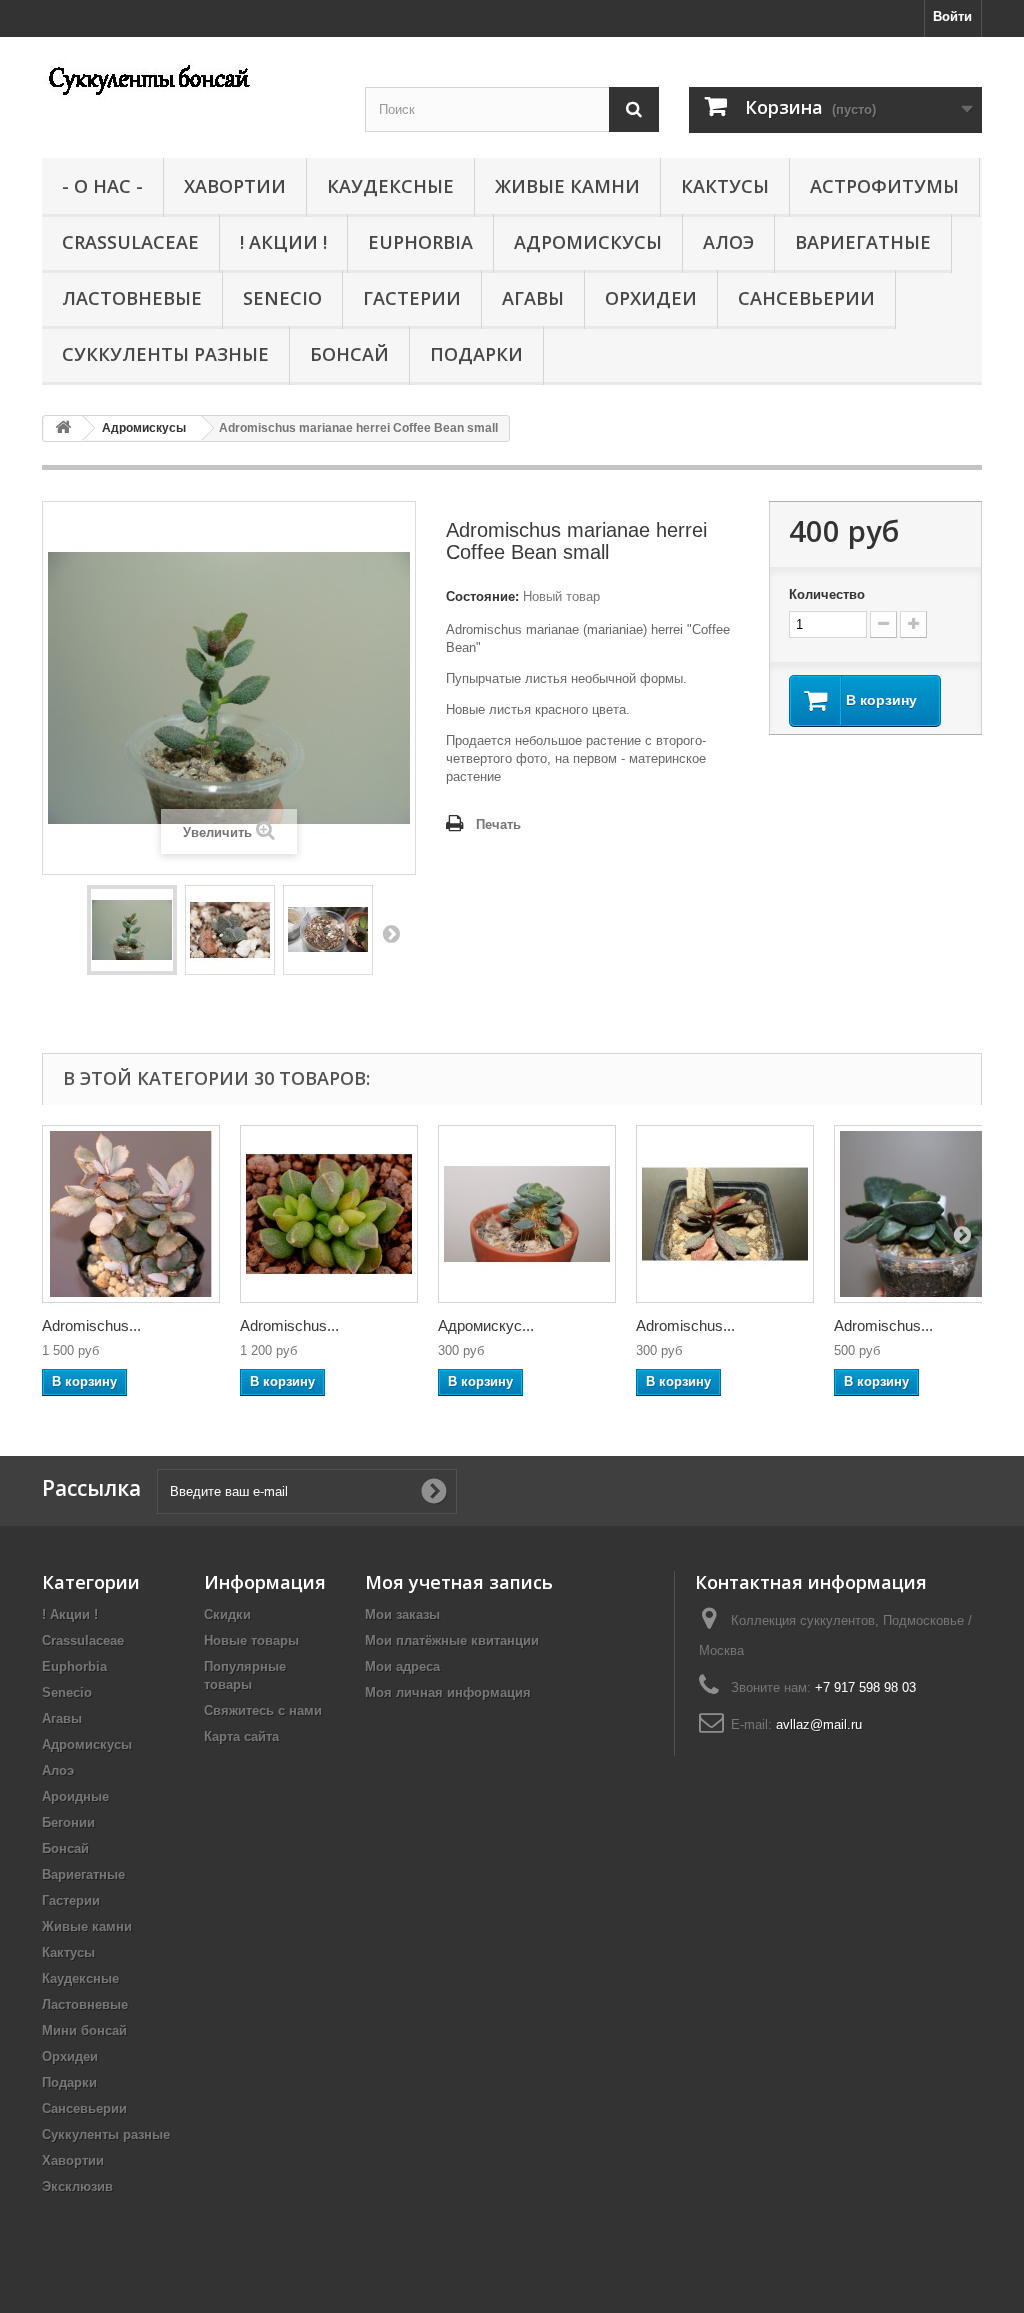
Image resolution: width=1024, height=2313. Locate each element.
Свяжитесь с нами (263, 1710)
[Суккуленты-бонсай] (188, 78)
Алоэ (728, 242)
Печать (498, 824)
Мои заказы (402, 1614)
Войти (952, 16)
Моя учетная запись (459, 1582)
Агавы (533, 298)
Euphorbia (420, 242)
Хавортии (235, 186)
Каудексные (390, 186)
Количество (827, 594)
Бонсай (349, 354)
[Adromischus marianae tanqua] (329, 1214)
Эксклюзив (77, 2186)
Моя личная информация (448, 1692)
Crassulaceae (130, 242)
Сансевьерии (806, 298)
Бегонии (68, 1822)
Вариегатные (863, 242)
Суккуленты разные (165, 354)
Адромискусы (588, 242)
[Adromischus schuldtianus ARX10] (131, 1214)
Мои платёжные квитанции (452, 1640)
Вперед (391, 933)
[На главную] (63, 428)
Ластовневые (132, 298)
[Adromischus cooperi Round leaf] (923, 1214)
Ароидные (75, 1796)
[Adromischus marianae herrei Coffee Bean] (132, 930)
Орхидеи (651, 298)
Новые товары (251, 1640)
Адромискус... (486, 1325)
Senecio (282, 298)
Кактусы (725, 186)
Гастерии (412, 298)
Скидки (227, 1614)
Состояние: (482, 596)
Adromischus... (91, 1325)
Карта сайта (241, 1736)
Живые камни (567, 186)
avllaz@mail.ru (819, 1724)
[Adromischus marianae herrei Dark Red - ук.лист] (725, 1214)
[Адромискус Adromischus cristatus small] (527, 1214)
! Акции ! (283, 242)
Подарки (476, 354)
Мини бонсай (84, 2030)
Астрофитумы (884, 186)
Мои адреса (402, 1666)
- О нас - (102, 186)
